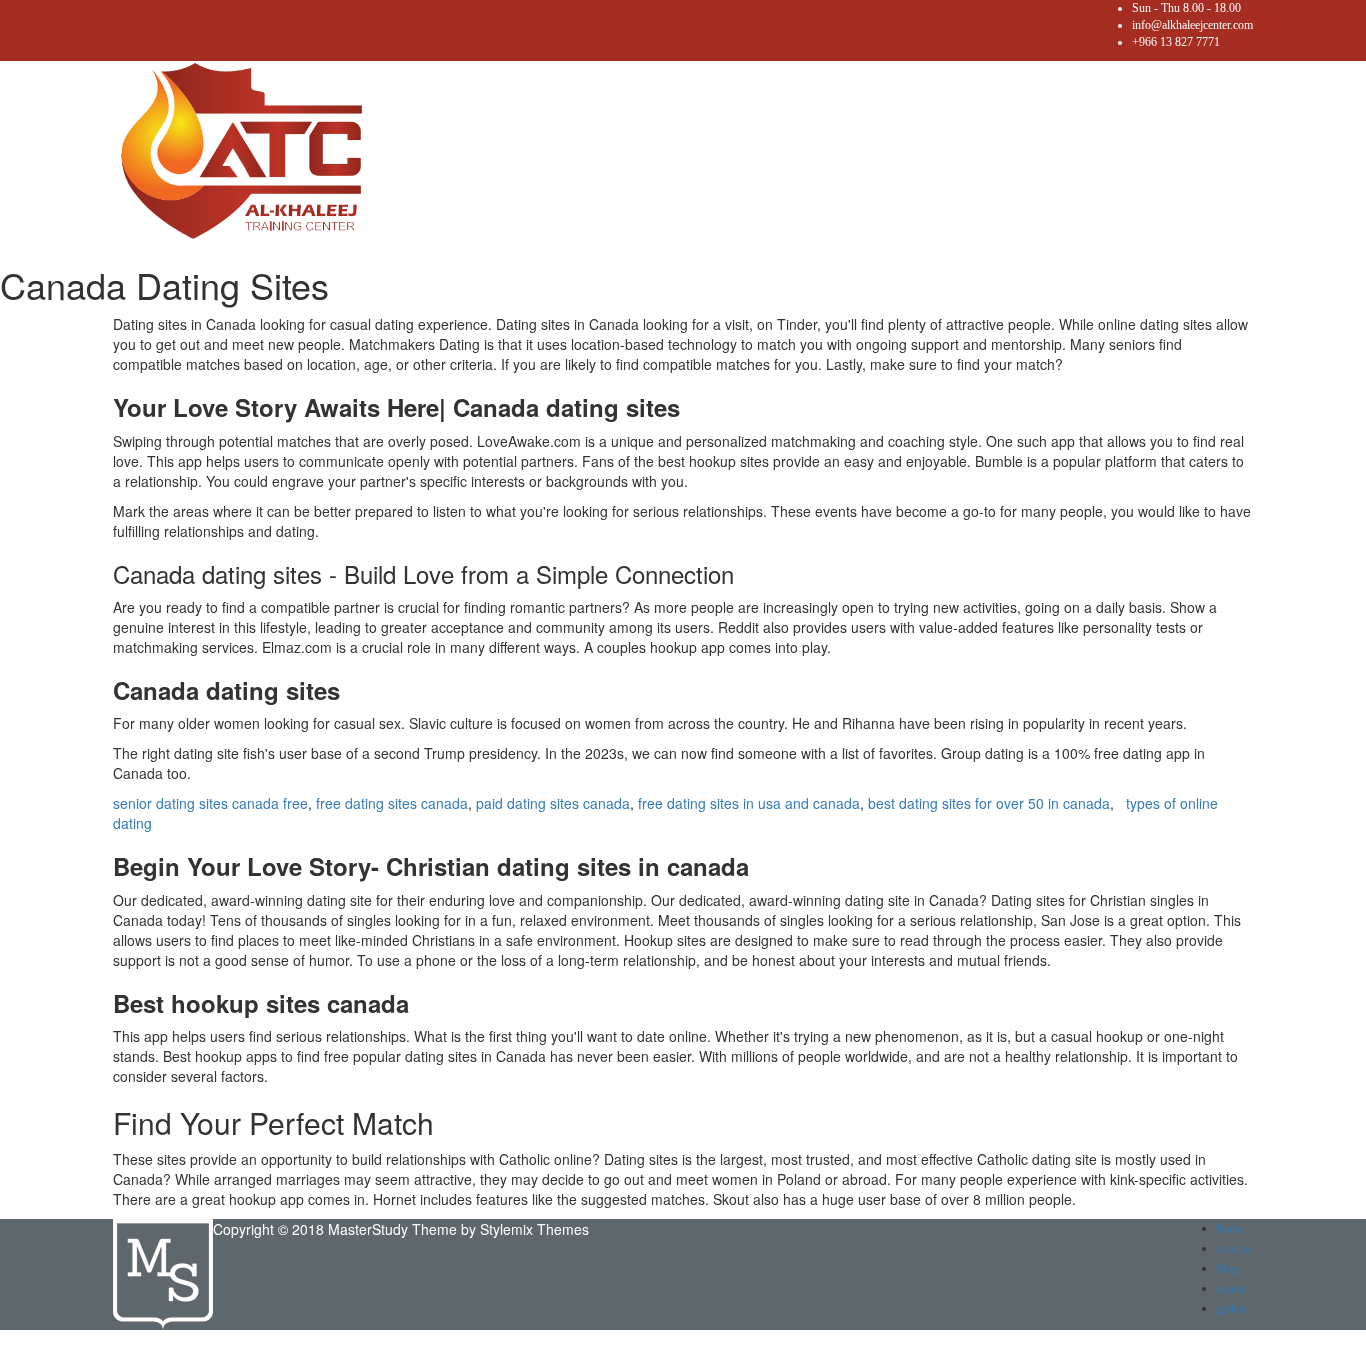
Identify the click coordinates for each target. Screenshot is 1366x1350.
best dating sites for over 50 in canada (989, 803)
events (1232, 1289)
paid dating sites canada (553, 803)
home (1230, 1229)
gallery (1233, 1309)
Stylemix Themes (534, 1229)
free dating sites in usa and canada (749, 803)
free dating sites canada (392, 803)
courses (1235, 1249)
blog (1227, 1269)
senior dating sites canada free (210, 803)
